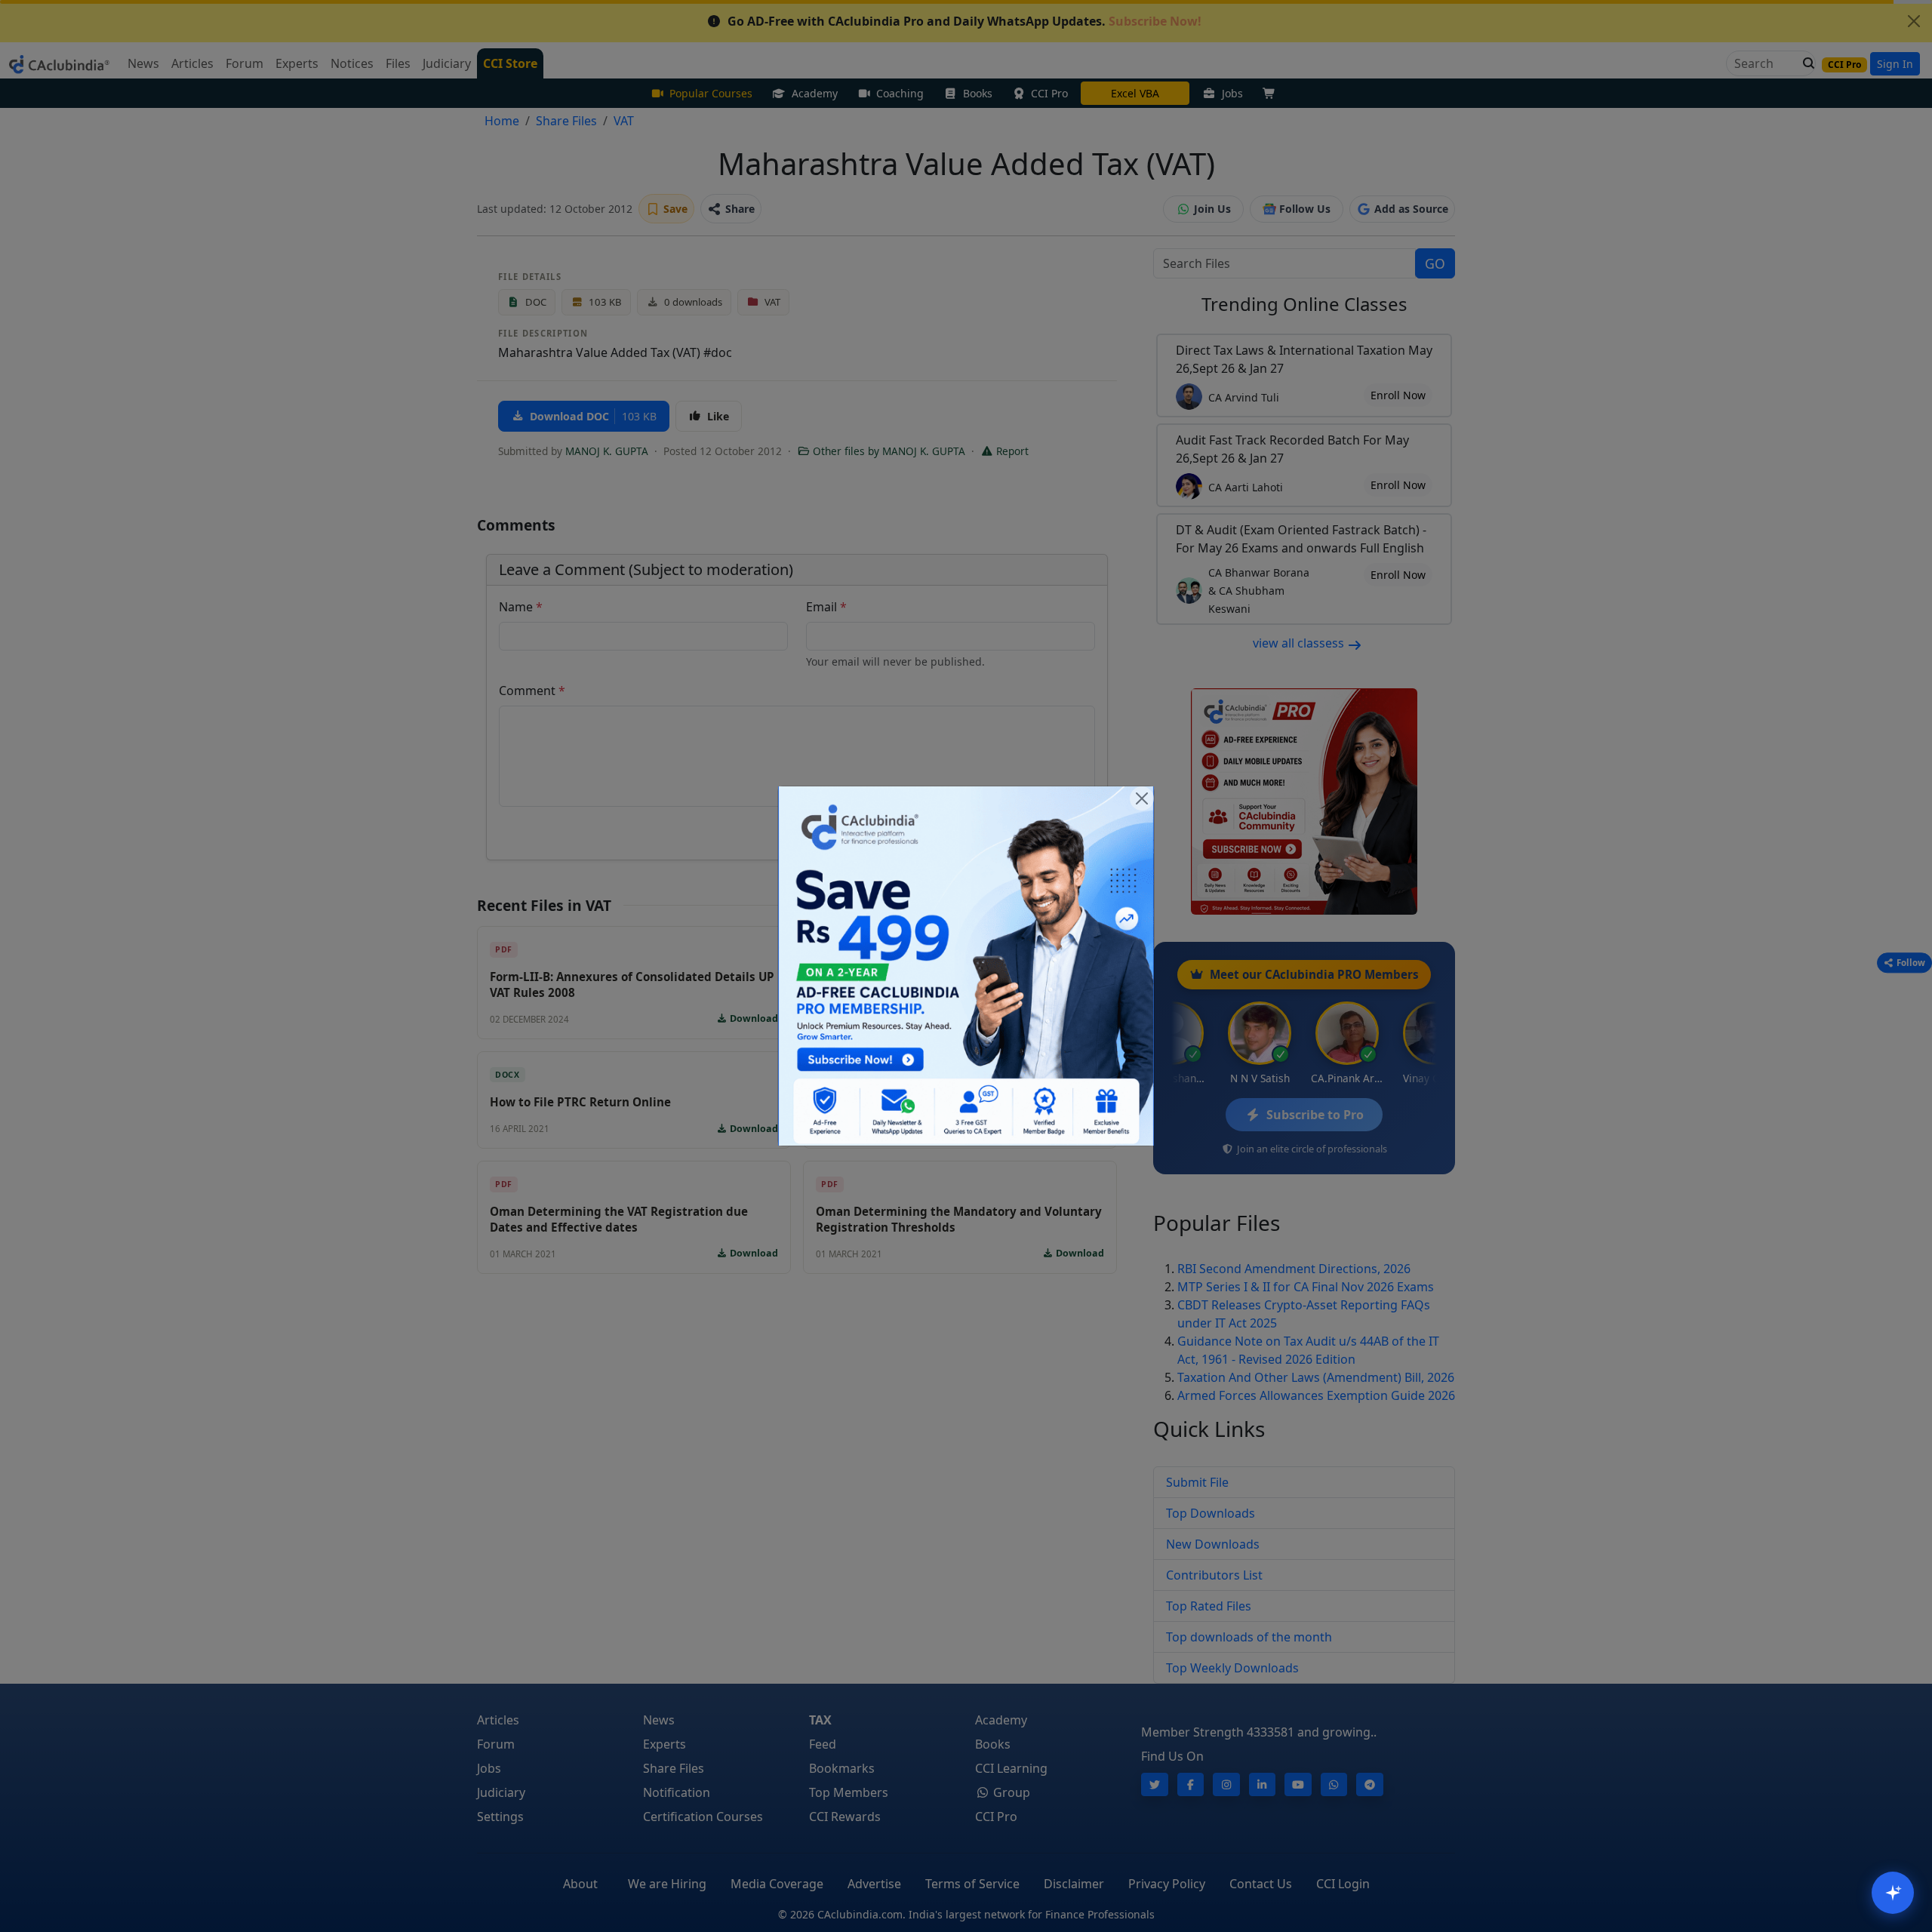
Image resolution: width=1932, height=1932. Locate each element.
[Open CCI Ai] (1893, 1893)
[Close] (1142, 798)
